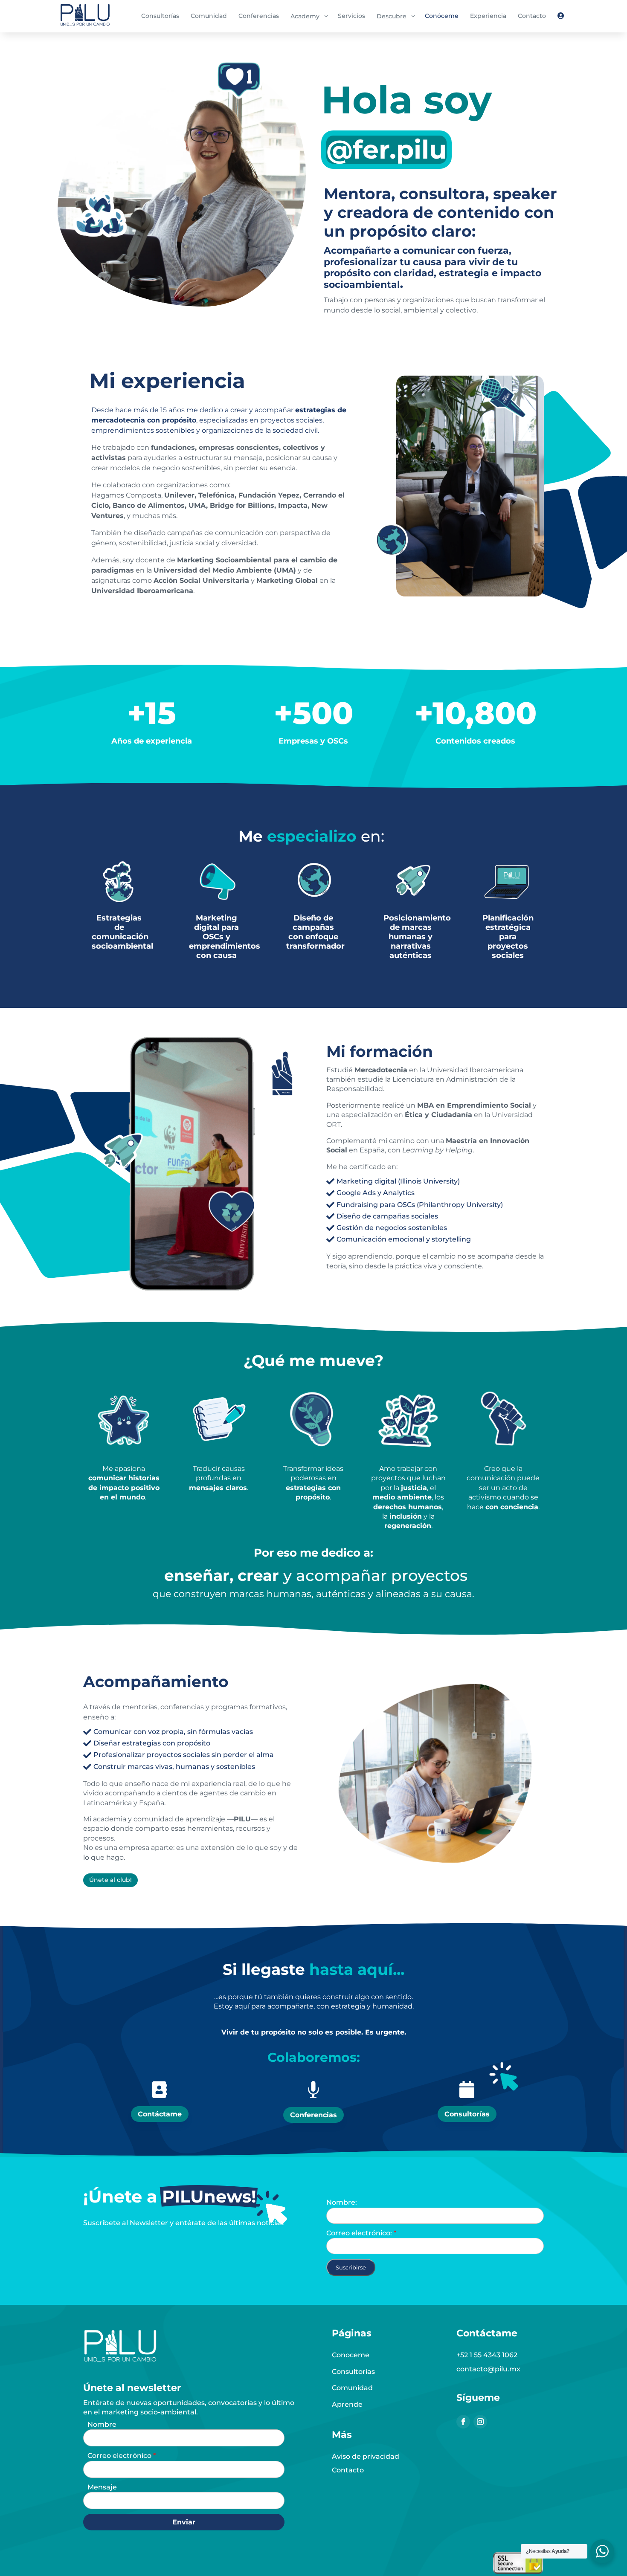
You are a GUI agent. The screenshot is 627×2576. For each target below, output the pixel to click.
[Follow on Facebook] (463, 2422)
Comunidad (352, 2388)
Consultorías (467, 2114)
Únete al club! (110, 1880)
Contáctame (160, 2114)
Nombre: (342, 2202)
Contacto (348, 2470)
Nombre (102, 2424)
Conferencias (313, 2115)
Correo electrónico (120, 2456)
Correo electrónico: (360, 2233)
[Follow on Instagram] (480, 2422)
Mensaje (102, 2487)
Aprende (347, 2404)
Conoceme (351, 2355)
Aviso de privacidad (366, 2456)
